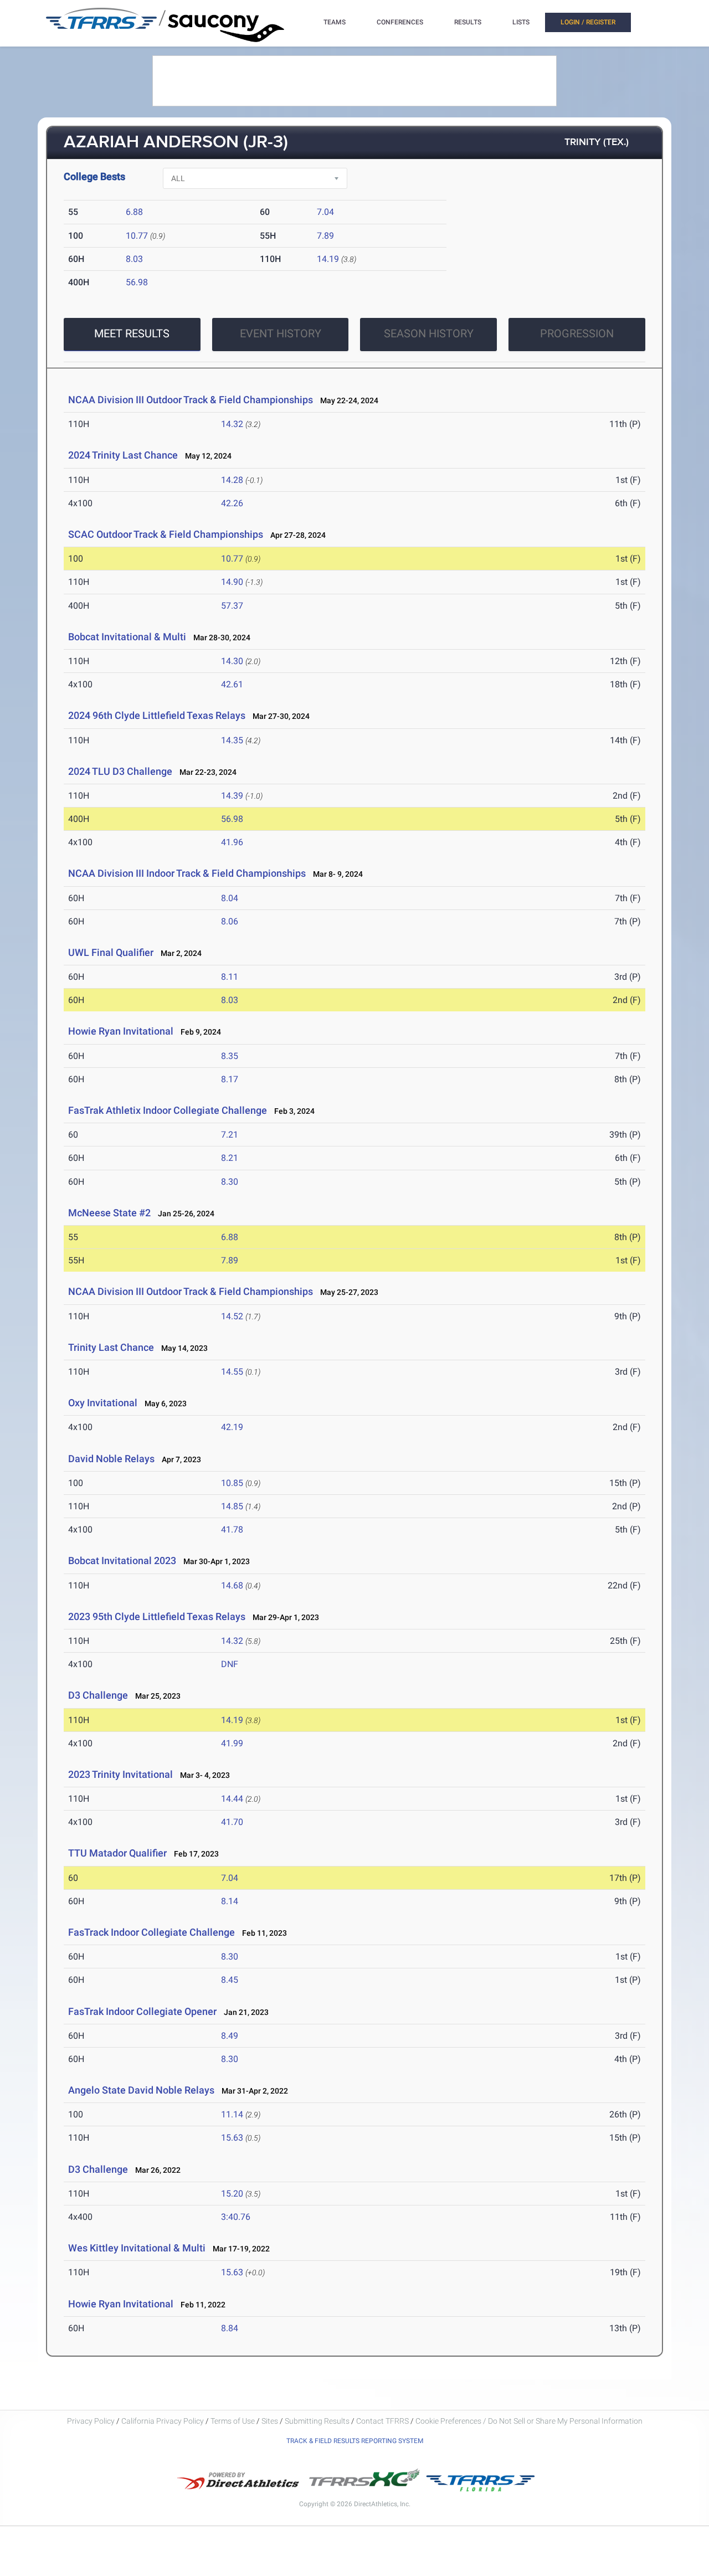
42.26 (232, 503)
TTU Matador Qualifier (117, 1853)
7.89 (325, 236)
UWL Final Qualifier (111, 952)
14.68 (232, 1585)
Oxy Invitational (103, 1403)
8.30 (230, 1182)
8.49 (230, 2036)
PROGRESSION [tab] (577, 333)
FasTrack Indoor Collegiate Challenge (151, 1932)
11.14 (232, 2114)
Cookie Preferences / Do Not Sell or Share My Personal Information (529, 2421)
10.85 (232, 1483)
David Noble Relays (111, 1459)
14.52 (232, 1316)
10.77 (137, 236)
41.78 (232, 1529)
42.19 (232, 1427)
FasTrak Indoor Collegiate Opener (142, 2011)
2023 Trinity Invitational (120, 1774)
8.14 (230, 1901)
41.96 (232, 842)
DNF (230, 1664)
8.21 (230, 1158)
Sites (270, 2421)
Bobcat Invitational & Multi (127, 637)
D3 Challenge (98, 1695)
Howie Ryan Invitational (121, 1031)
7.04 (325, 212)
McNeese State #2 (109, 1213)
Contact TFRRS (383, 2421)
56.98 (137, 282)
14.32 (232, 424)
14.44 (232, 1799)
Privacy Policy (91, 2421)
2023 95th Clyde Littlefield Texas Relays (157, 1616)
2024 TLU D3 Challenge (120, 771)
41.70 (232, 1822)
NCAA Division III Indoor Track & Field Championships (187, 873)
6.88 (134, 212)
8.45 (230, 1980)
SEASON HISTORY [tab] (429, 333)
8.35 (230, 1056)
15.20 (232, 2194)
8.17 (230, 1079)
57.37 (232, 606)
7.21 (230, 1135)
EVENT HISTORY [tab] (281, 333)
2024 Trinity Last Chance (123, 455)
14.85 (232, 1506)
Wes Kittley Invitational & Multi (137, 2248)
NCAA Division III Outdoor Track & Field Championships (191, 400)
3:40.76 (236, 2217)
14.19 (328, 259)
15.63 (232, 2138)
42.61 (232, 684)
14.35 (232, 740)
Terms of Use (233, 2421)
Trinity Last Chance (111, 1347)
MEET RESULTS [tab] (132, 333)
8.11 (230, 977)
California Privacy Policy (163, 2421)
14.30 (232, 661)
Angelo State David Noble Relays (141, 2090)
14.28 (232, 480)
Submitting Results (317, 2421)
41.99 (232, 1743)
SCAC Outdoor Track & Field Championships (166, 534)
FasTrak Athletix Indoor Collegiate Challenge (169, 1110)
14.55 (232, 1372)
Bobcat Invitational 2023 (122, 1560)
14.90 (232, 582)
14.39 (232, 796)
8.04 (230, 898)
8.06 (230, 921)
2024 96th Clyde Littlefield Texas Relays (157, 715)
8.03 (134, 259)
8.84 (230, 2328)
